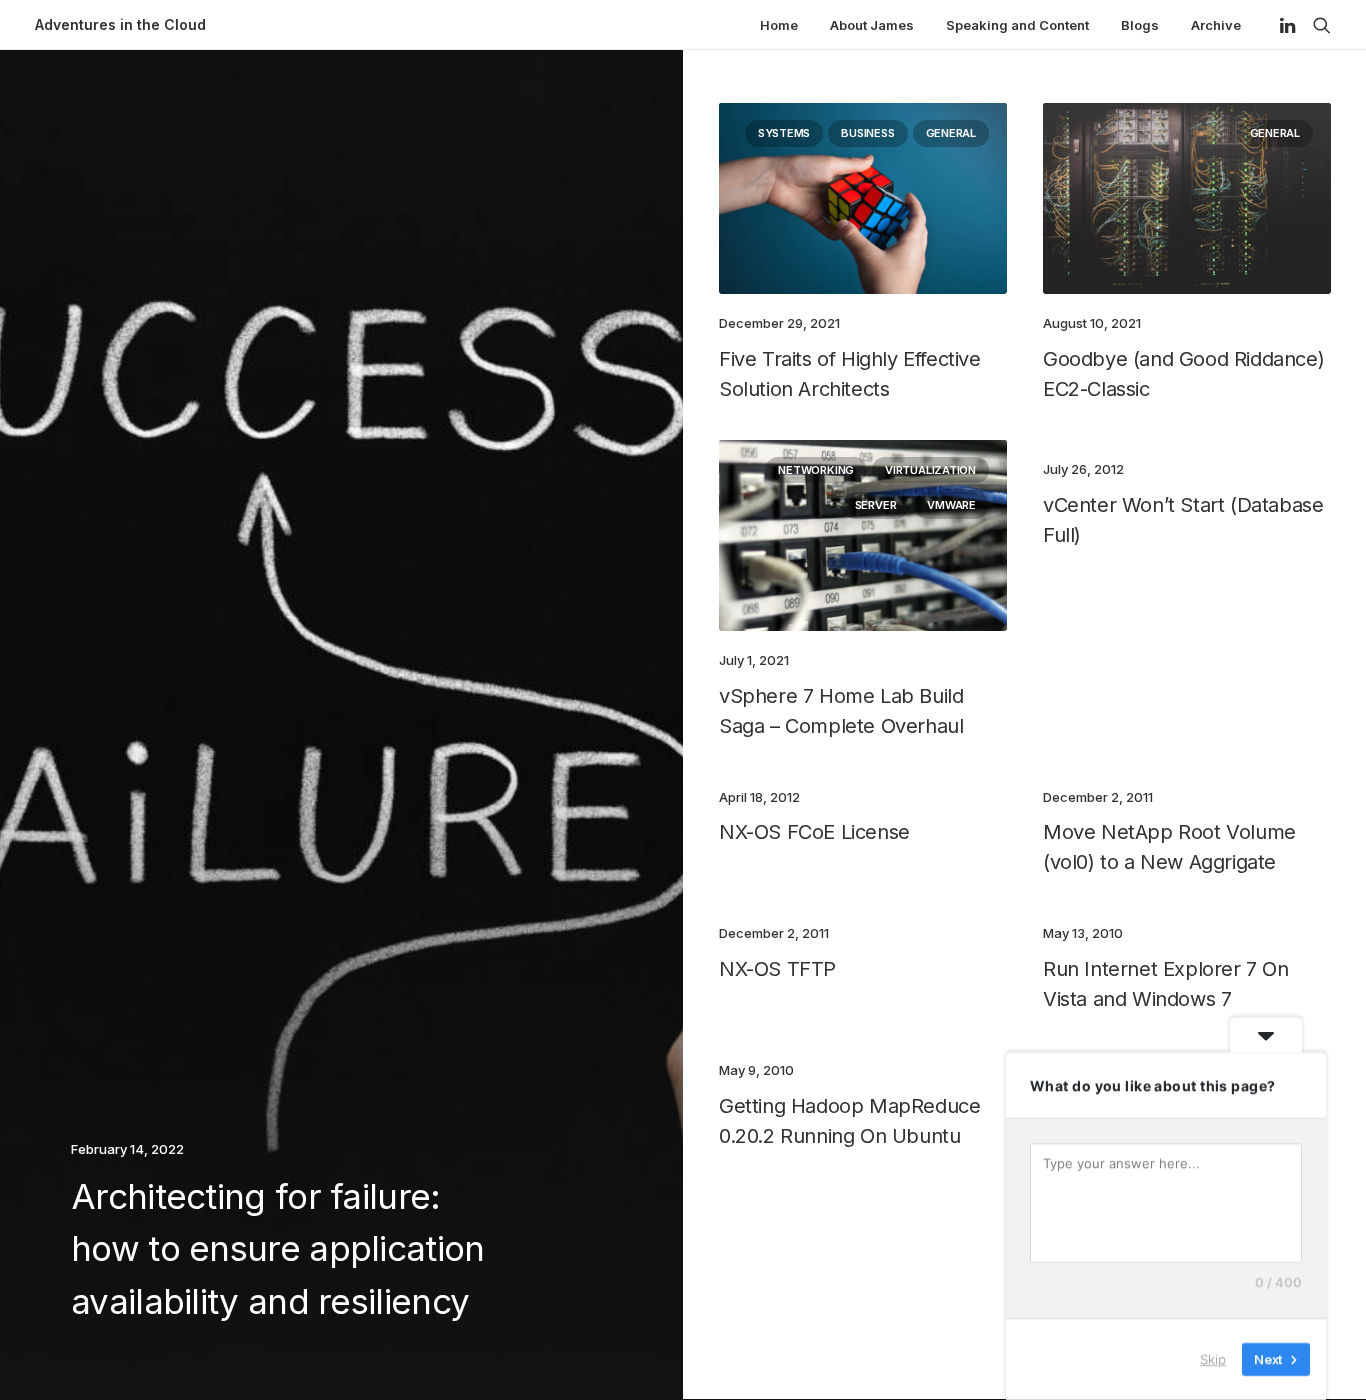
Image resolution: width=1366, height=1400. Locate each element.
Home (779, 25)
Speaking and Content (1017, 25)
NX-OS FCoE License (814, 832)
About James (872, 25)
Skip (1213, 1359)
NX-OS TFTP (777, 969)
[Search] (1317, 25)
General (951, 133)
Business (867, 133)
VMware (951, 505)
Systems (784, 133)
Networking (816, 470)
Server (876, 505)
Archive (1216, 25)
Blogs (1140, 25)
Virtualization (930, 470)
